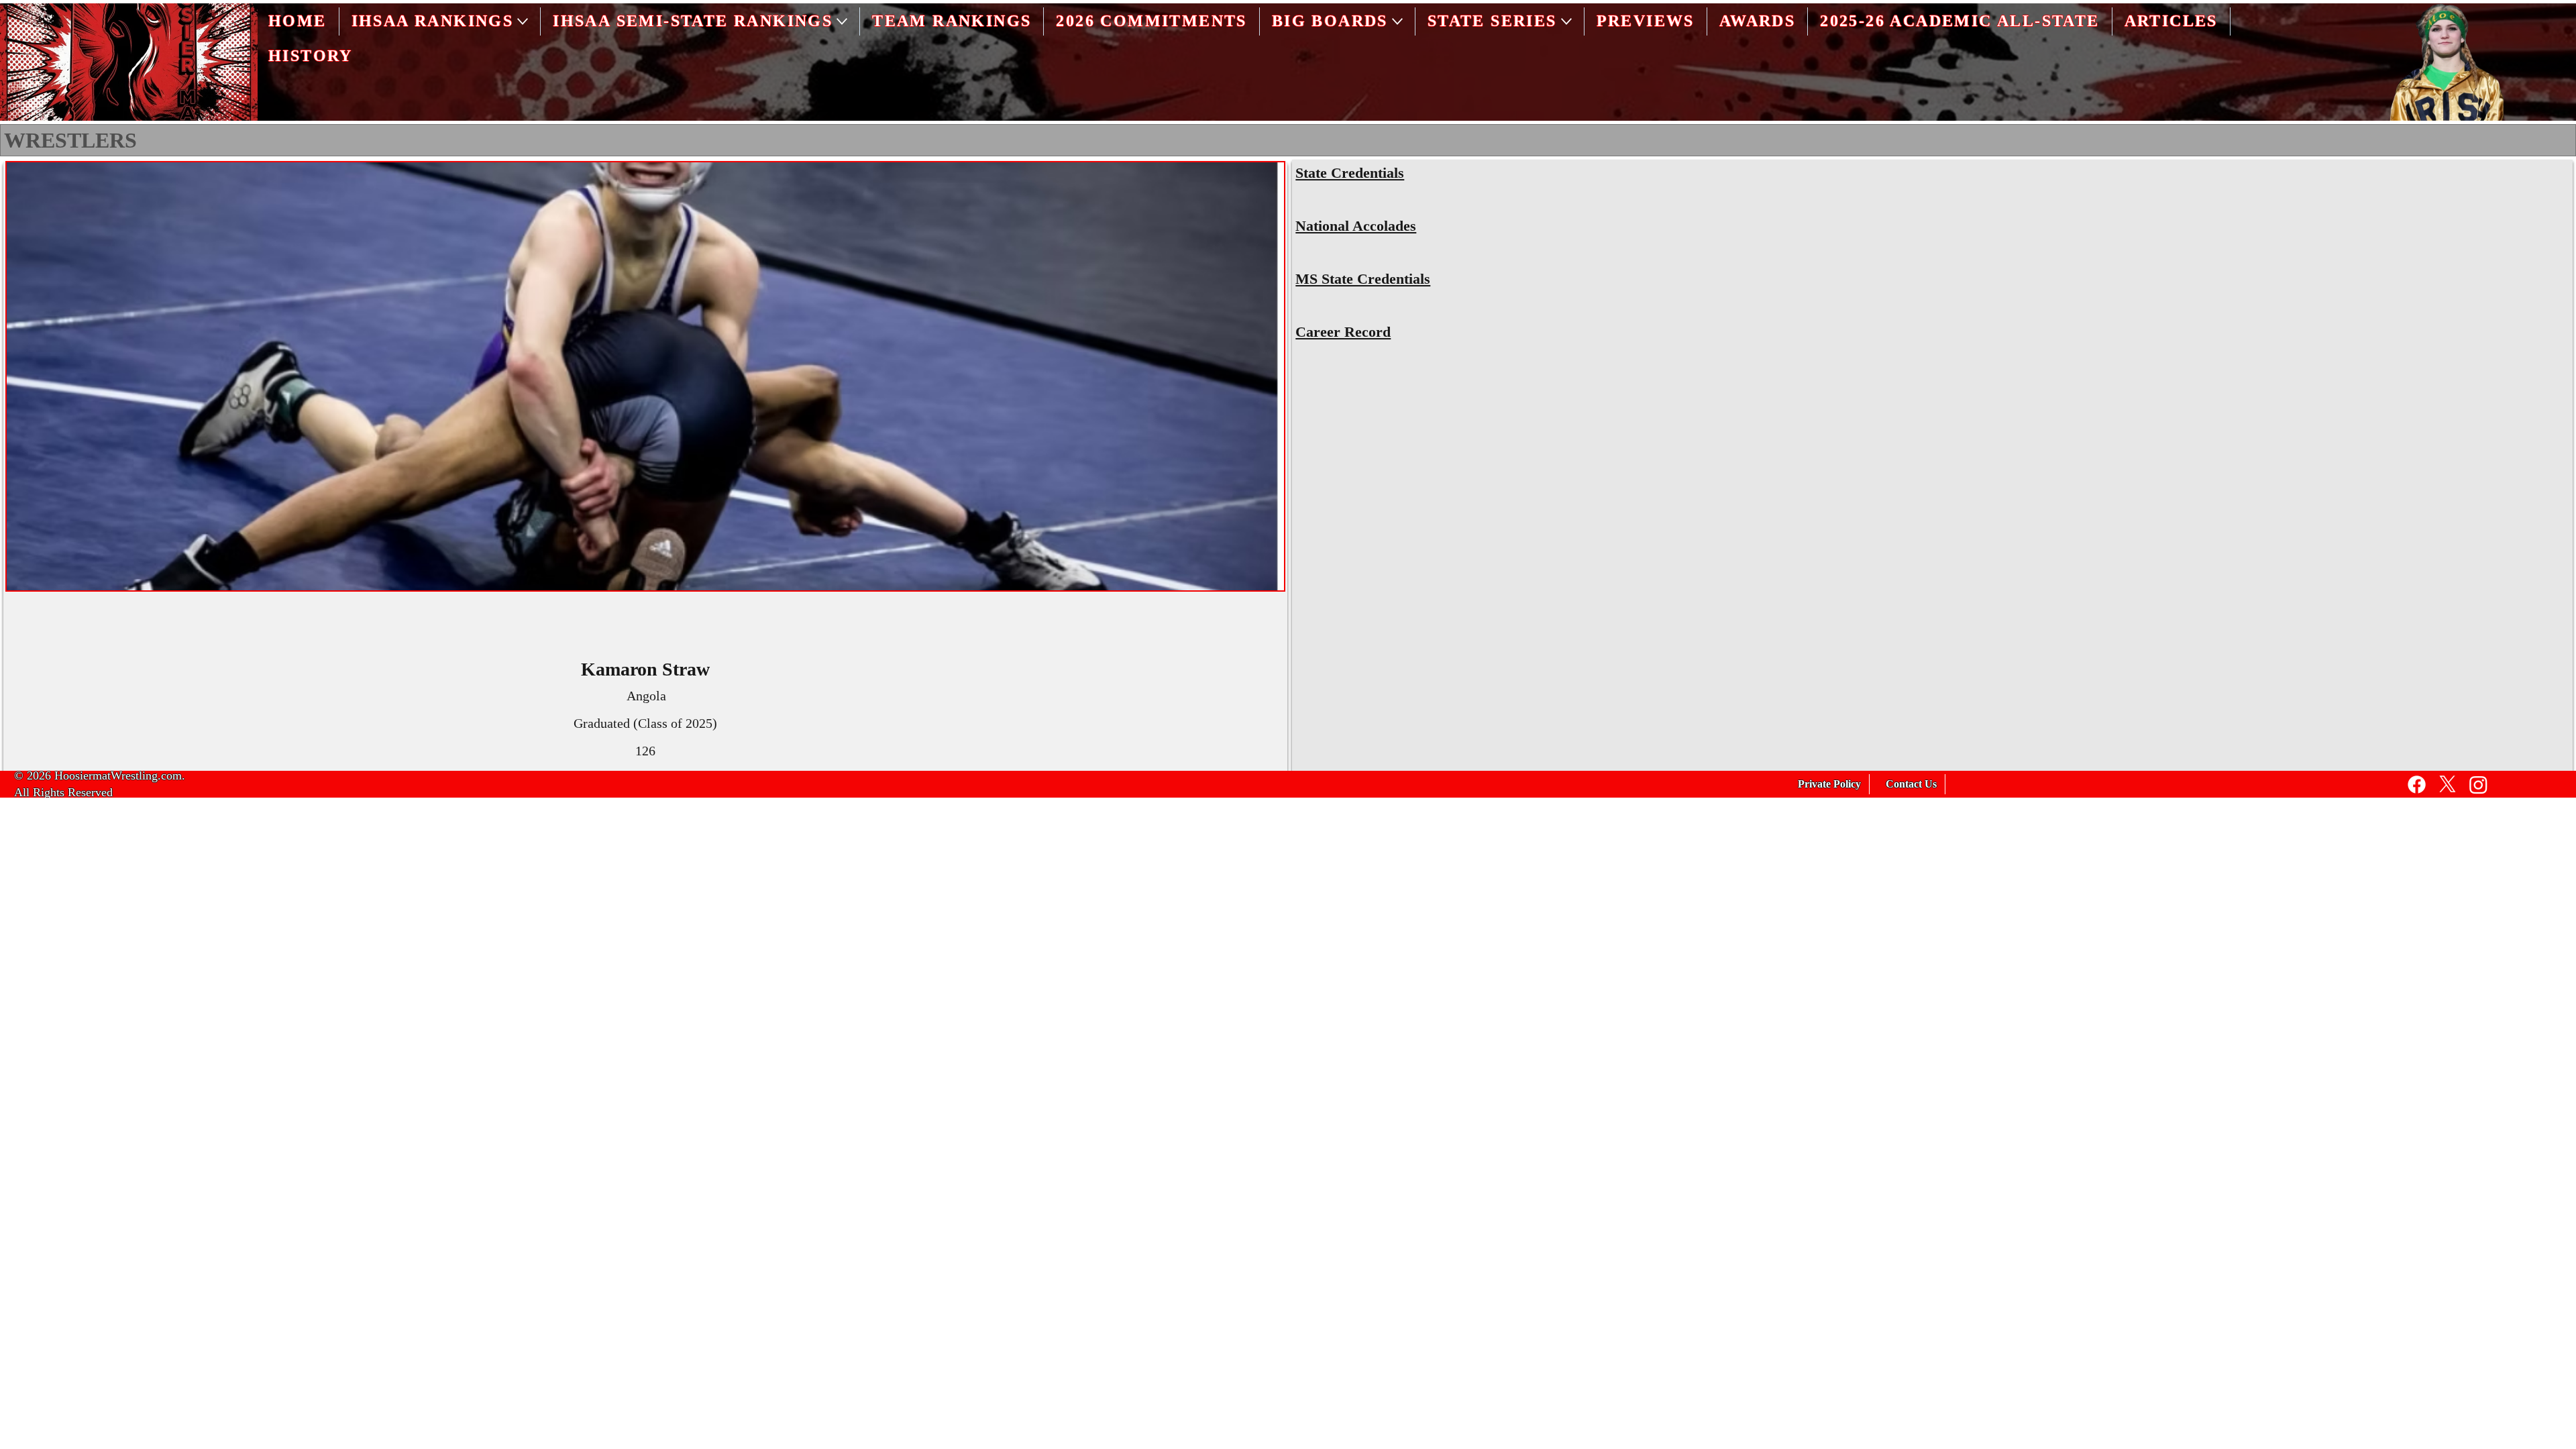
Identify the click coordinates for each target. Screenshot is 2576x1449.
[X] (2448, 785)
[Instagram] (2478, 785)
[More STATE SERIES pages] (1566, 21)
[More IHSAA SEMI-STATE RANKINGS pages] (842, 21)
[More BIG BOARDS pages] (1397, 21)
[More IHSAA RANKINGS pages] (523, 21)
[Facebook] (2417, 785)
